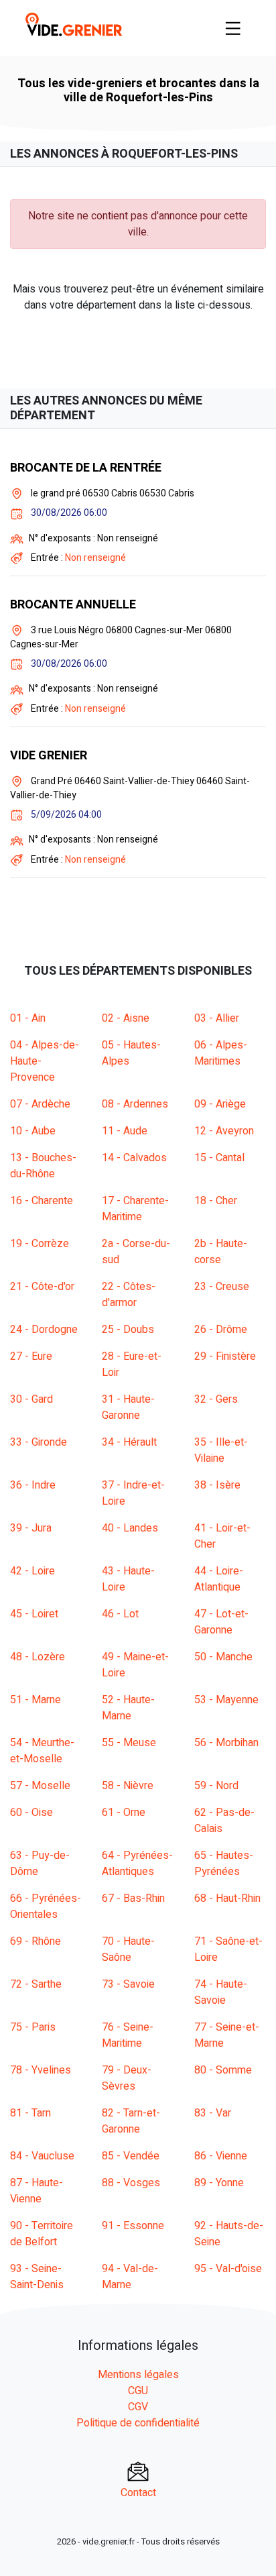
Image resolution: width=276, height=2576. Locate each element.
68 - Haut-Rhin (227, 1898)
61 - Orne (124, 1813)
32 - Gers (216, 1399)
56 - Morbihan (226, 1743)
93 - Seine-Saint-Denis (37, 2277)
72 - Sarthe (36, 1984)
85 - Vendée (131, 2156)
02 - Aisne (126, 1018)
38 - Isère (217, 1485)
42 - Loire (32, 1571)
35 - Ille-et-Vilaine (221, 1450)
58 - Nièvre (128, 1786)
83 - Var (213, 2113)
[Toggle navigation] (233, 28)
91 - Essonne (133, 2226)
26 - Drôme (221, 1330)
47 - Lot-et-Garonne (221, 1622)
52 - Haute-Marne (128, 1708)
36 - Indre (33, 1485)
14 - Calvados (134, 1158)
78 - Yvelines (41, 2070)
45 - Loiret (34, 1614)
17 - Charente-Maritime (135, 1209)
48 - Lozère (38, 1657)
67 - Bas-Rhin (133, 1898)
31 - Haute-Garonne (128, 1407)
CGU (138, 2391)
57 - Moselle (40, 1786)
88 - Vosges (131, 2183)
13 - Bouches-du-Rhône (43, 1166)
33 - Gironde (39, 1442)
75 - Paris (33, 2027)
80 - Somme (223, 2070)
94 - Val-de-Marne (130, 2277)
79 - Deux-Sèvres (127, 2078)
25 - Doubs (128, 1330)
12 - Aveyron (224, 1131)
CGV (138, 2407)
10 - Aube (33, 1131)
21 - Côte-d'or (42, 1287)
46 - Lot (120, 1614)
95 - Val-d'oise (228, 2269)
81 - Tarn (30, 2113)
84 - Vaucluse (42, 2156)
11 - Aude (125, 1131)
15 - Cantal (219, 1158)
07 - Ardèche (40, 1104)
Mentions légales (138, 2375)
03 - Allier (217, 1018)
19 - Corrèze (40, 1244)
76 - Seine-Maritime (128, 2035)
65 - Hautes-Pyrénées (224, 1864)
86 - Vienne (221, 2156)
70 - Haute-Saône (128, 1949)
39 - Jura (31, 1528)
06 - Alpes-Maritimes (221, 1053)
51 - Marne (36, 1700)
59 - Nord (216, 1786)
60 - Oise (31, 1813)
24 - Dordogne (44, 1330)
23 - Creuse (222, 1287)
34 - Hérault (129, 1442)
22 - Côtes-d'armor (129, 1295)
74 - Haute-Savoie (221, 1992)
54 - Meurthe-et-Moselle (42, 1751)
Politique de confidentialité (138, 2423)
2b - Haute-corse (221, 1252)
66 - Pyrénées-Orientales (46, 1907)
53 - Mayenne (226, 1700)
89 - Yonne (219, 2183)
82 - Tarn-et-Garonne (131, 2121)
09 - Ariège (220, 1104)
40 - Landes (130, 1528)
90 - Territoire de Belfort (42, 2234)
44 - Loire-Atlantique (219, 1579)
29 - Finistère (225, 1356)
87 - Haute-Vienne (37, 2191)
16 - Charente (42, 1201)
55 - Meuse (129, 1743)
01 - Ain (28, 1018)
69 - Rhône (36, 1941)
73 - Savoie (128, 1984)
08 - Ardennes (135, 1104)
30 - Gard (31, 1399)
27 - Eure (31, 1356)
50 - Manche (223, 1657)
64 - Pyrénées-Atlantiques (137, 1864)
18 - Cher (216, 1201)
